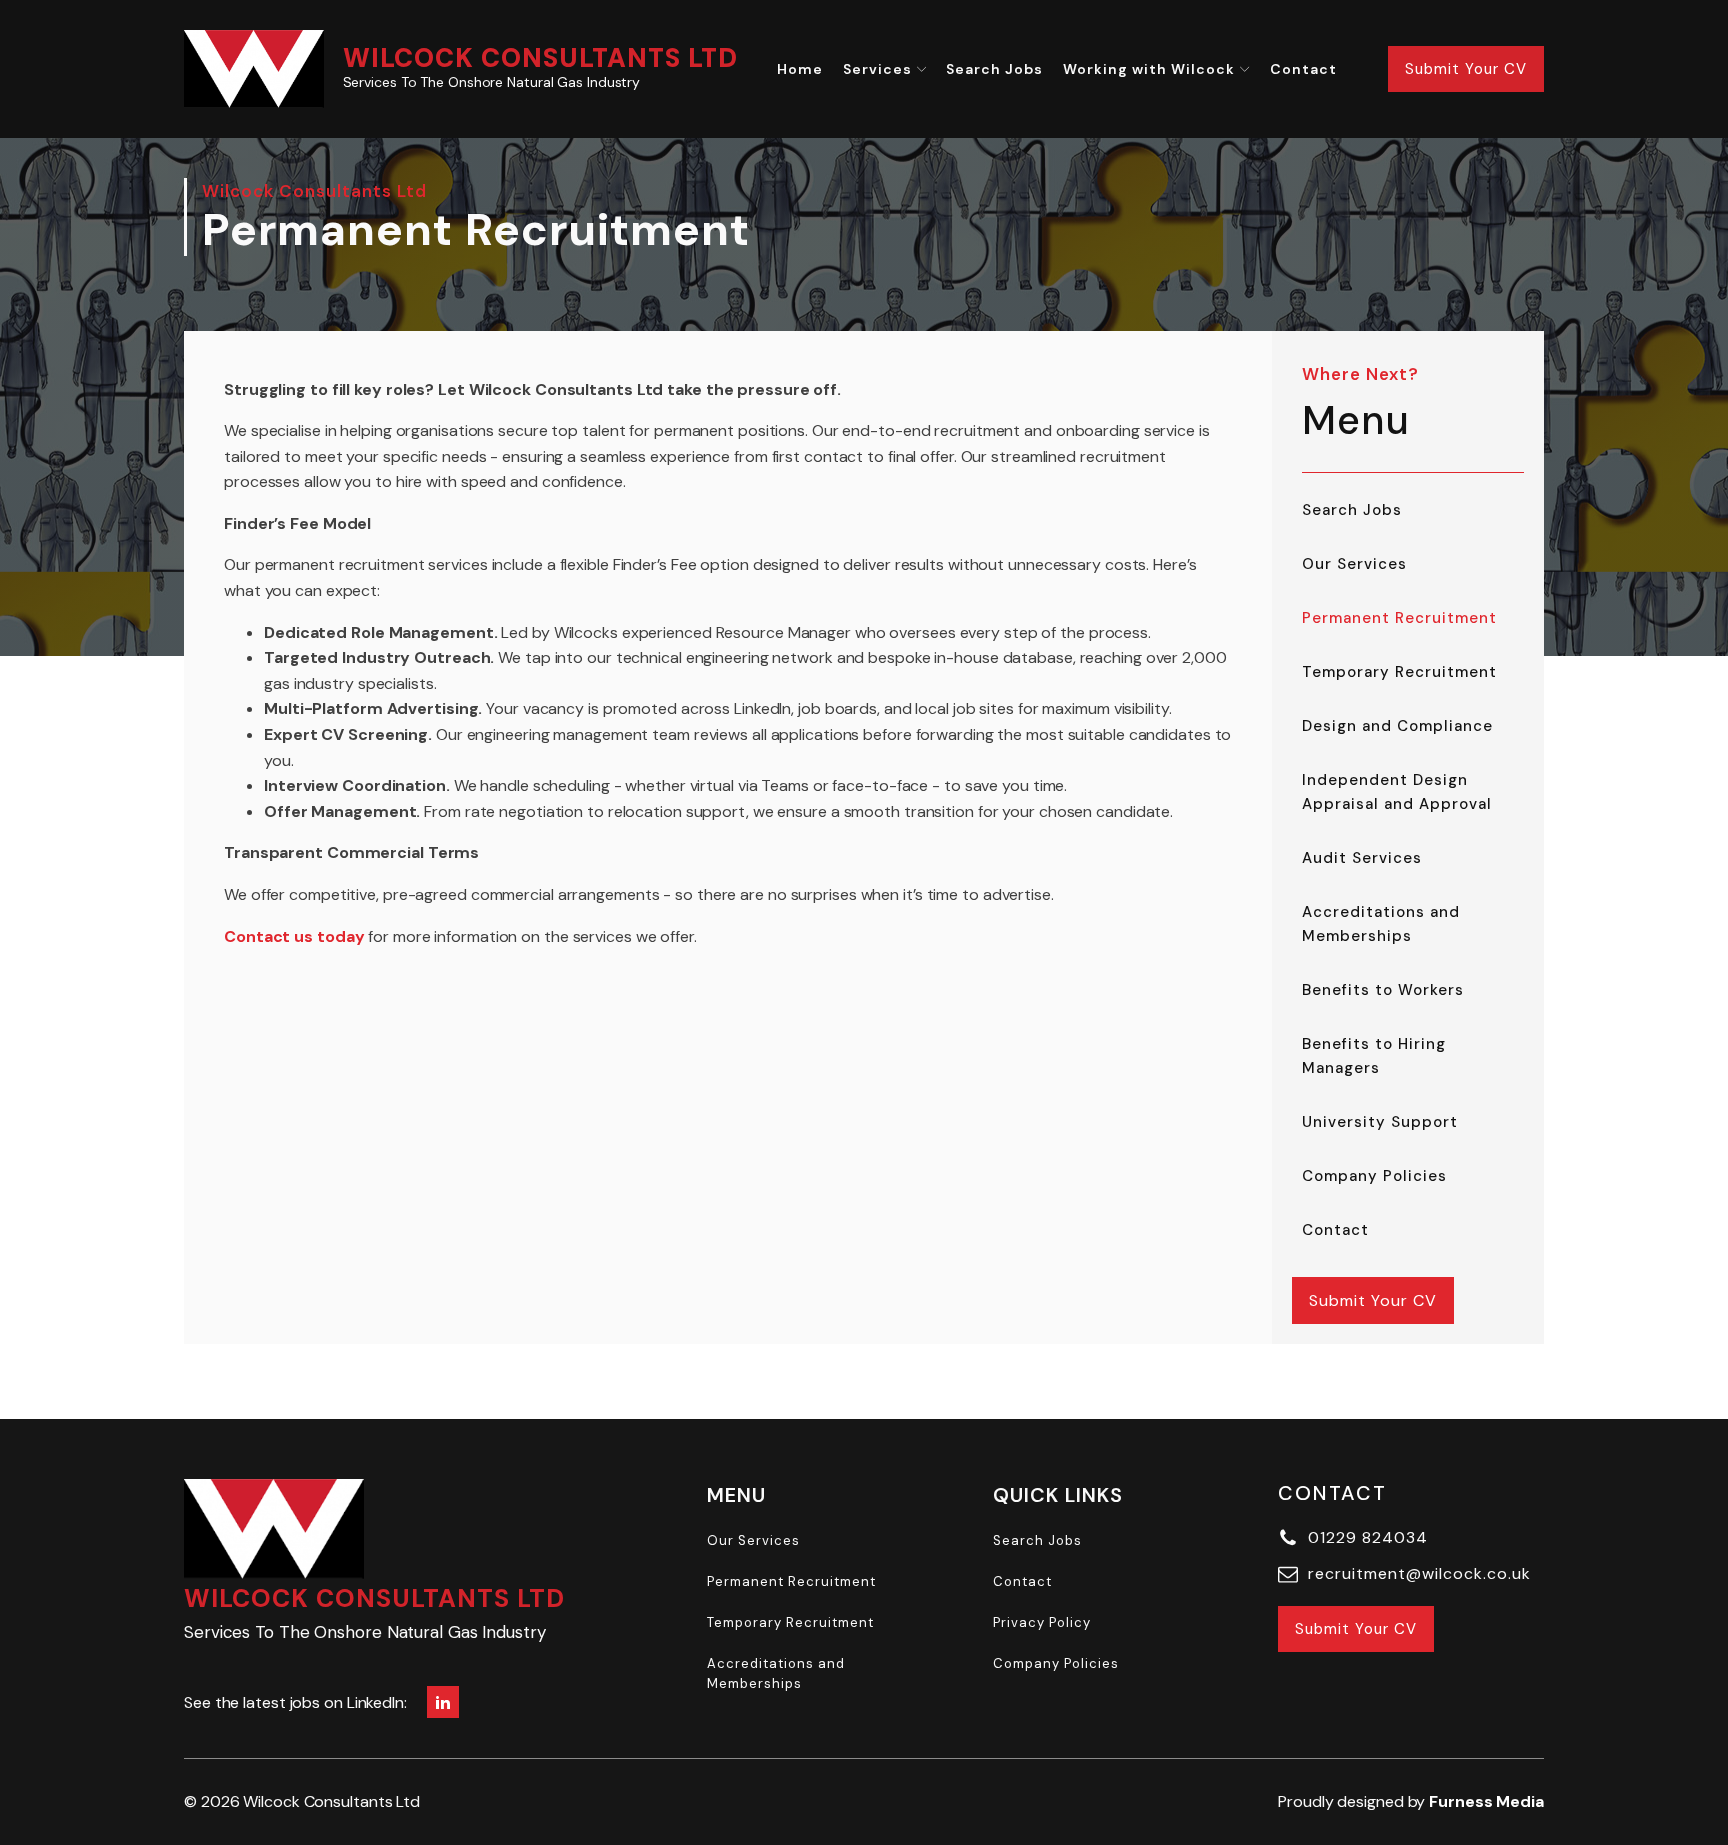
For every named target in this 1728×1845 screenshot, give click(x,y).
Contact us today (294, 936)
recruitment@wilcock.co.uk (1419, 1573)
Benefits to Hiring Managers (1374, 1056)
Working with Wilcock (1149, 69)
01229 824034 (1368, 1537)
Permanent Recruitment (1399, 618)
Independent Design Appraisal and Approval (1397, 792)
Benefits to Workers (1383, 990)
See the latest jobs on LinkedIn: (295, 1702)
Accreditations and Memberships (1381, 924)
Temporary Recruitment (1399, 672)
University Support (1380, 1122)
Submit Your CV (1466, 69)
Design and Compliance (1397, 726)
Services (877, 69)
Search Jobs (994, 69)
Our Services (1354, 564)
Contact (1303, 69)
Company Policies (1374, 1176)
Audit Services (1362, 858)
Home (800, 69)
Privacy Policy (1042, 1622)
